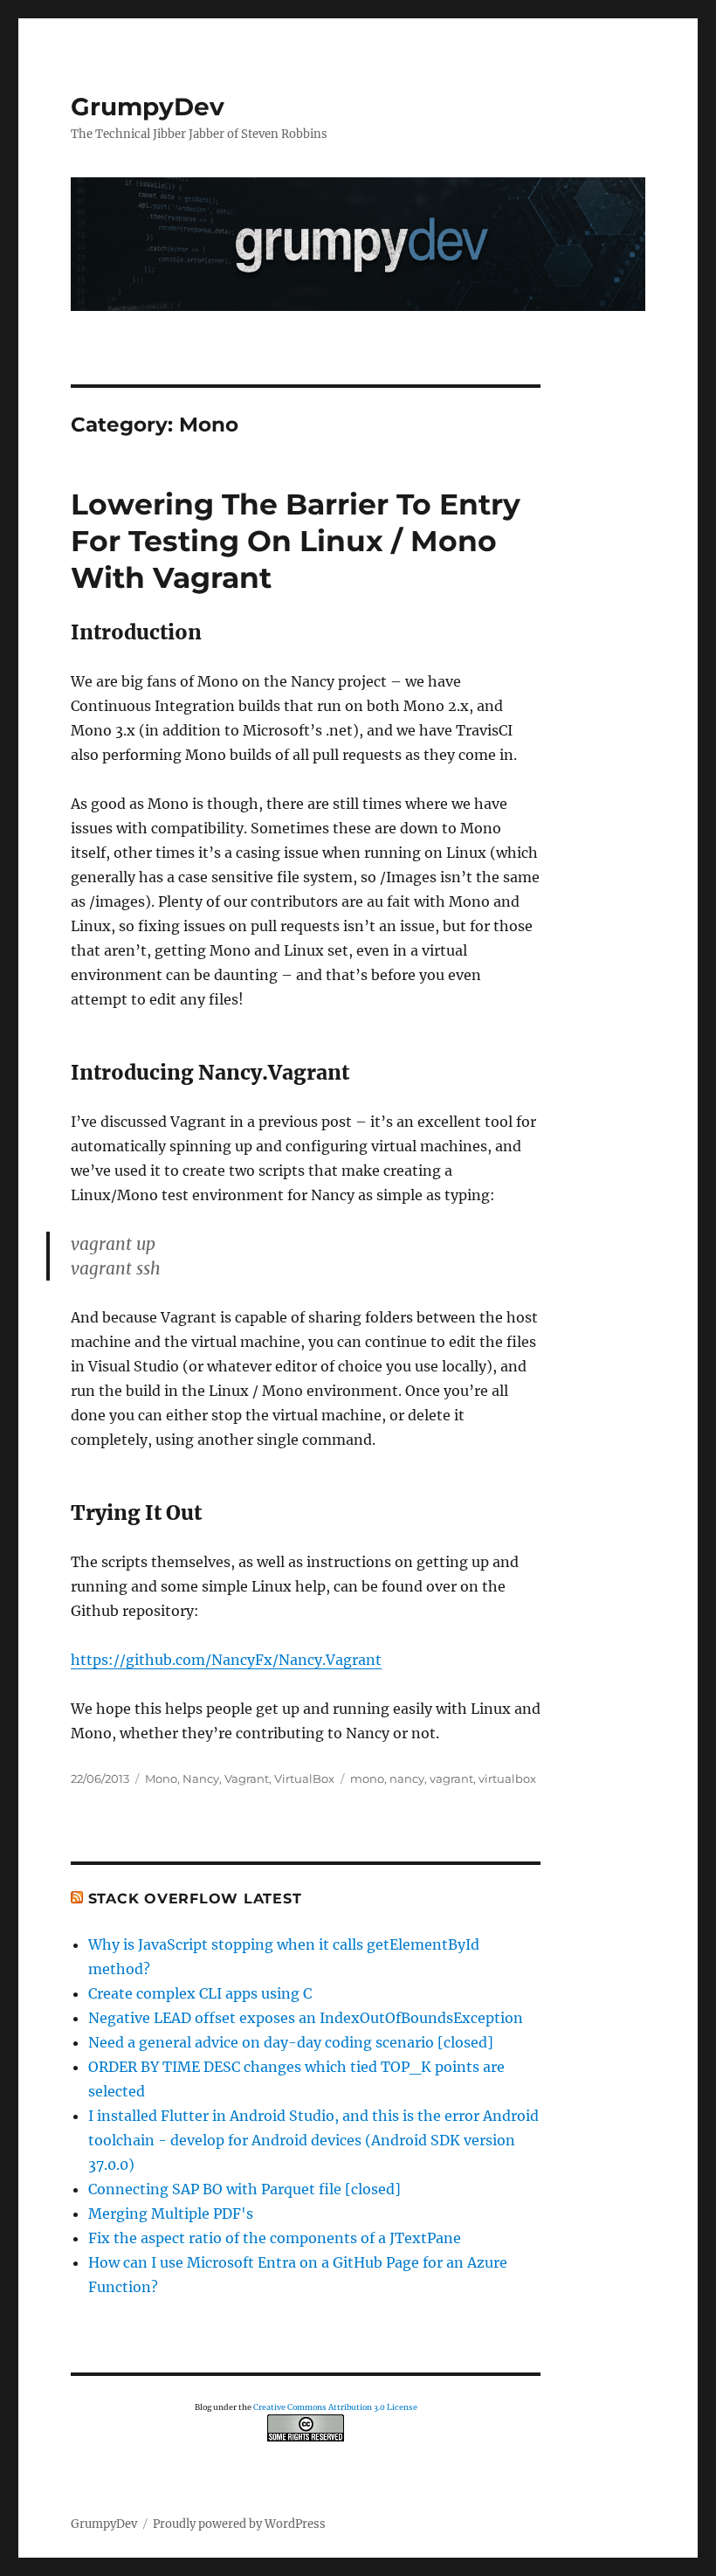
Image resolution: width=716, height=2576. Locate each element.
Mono (161, 1778)
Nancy (201, 1778)
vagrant (451, 1778)
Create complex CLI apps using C (200, 1993)
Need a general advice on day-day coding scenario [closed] (291, 2042)
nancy (407, 1778)
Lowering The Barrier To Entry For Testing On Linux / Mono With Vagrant (296, 541)
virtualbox (507, 1778)
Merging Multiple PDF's (171, 2213)
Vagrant (247, 1778)
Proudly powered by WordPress (239, 2524)
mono (367, 1778)
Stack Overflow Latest (195, 1899)
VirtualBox (304, 1778)
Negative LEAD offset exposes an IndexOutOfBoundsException (306, 2018)
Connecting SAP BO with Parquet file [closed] (244, 2189)
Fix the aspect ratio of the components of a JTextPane (275, 2238)
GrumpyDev (148, 107)
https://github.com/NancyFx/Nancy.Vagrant (226, 1660)
